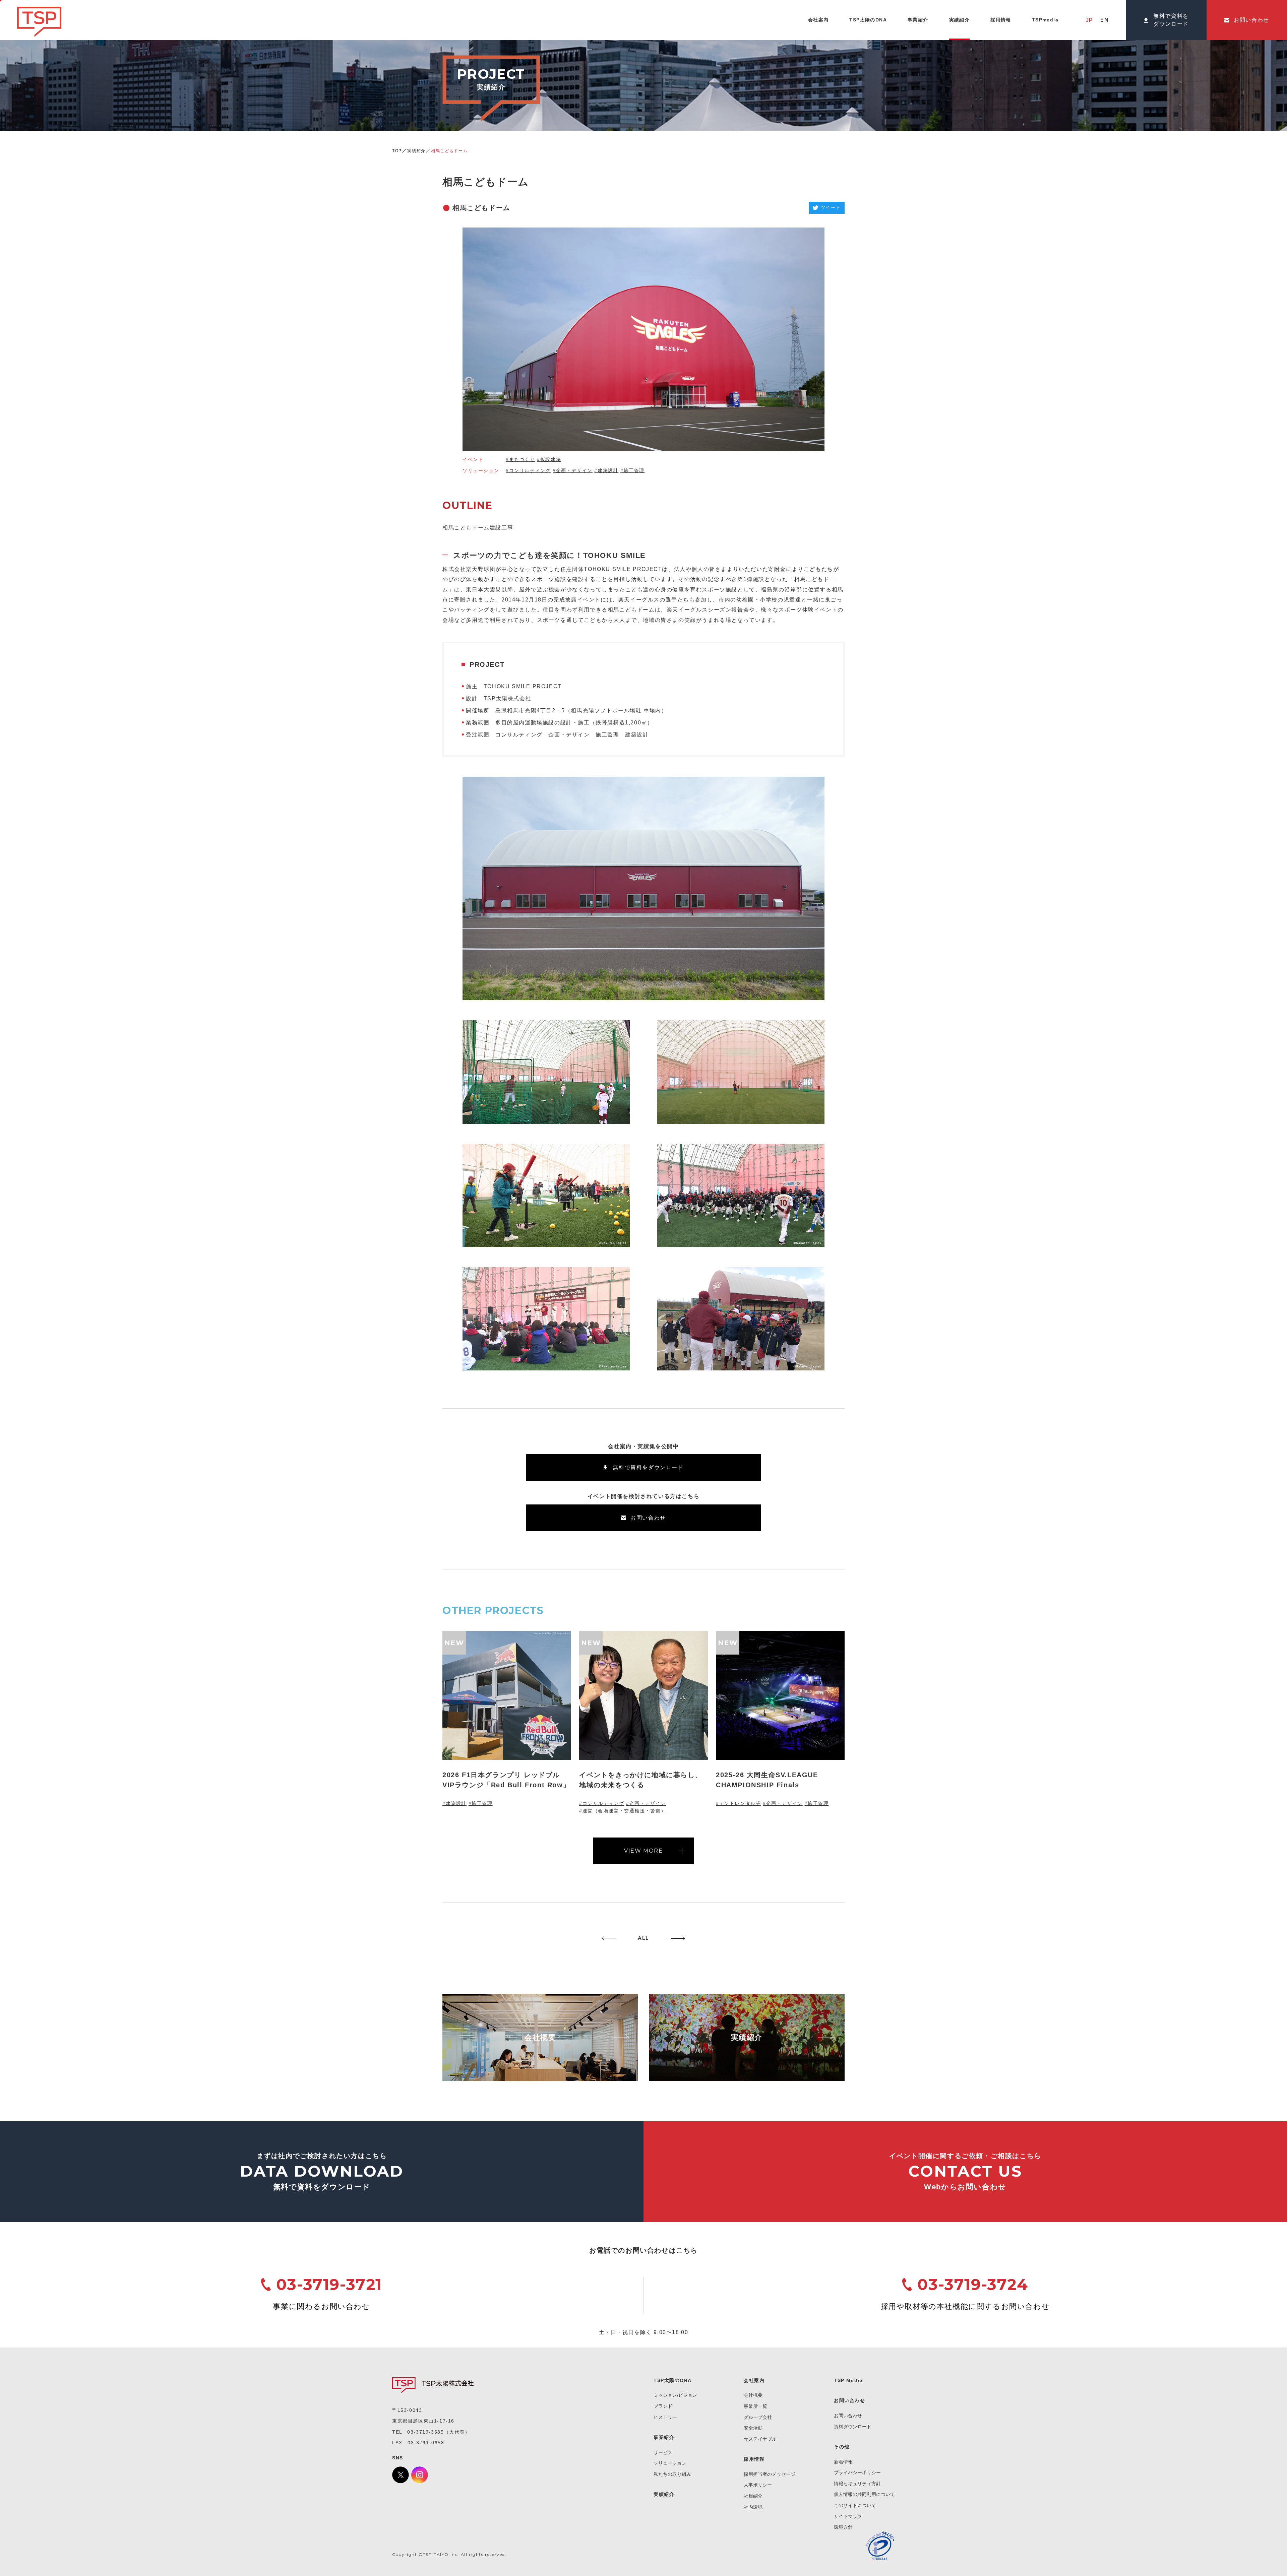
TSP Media (848, 2380)
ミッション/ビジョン (675, 2395)
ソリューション (670, 2463)
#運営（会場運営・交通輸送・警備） (623, 1811)
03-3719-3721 (329, 2284)
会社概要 (753, 2395)
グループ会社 (758, 2417)
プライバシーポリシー (857, 2472)
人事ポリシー (758, 2485)
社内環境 (753, 2507)
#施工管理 (632, 470)
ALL (643, 1938)
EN (1105, 20)
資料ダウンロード (853, 2427)
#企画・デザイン (573, 470)
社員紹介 (753, 2496)
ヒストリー (665, 2417)
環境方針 (843, 2527)
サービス (663, 2452)
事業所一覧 (755, 2406)
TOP (397, 151)
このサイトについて (855, 2505)
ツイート (831, 207)
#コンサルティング (528, 470)
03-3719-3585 (425, 2432)
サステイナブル (760, 2439)
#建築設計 (606, 470)
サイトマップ (848, 2516)
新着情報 (843, 2462)
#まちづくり (520, 459)
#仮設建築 (549, 459)
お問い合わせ (848, 2416)
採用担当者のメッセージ (770, 2474)
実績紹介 (416, 151)
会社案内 (754, 2380)
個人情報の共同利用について (864, 2494)
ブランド (663, 2406)
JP (1090, 20)
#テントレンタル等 (738, 1803)
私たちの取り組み (672, 2474)
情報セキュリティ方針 (857, 2484)
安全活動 (753, 2428)
